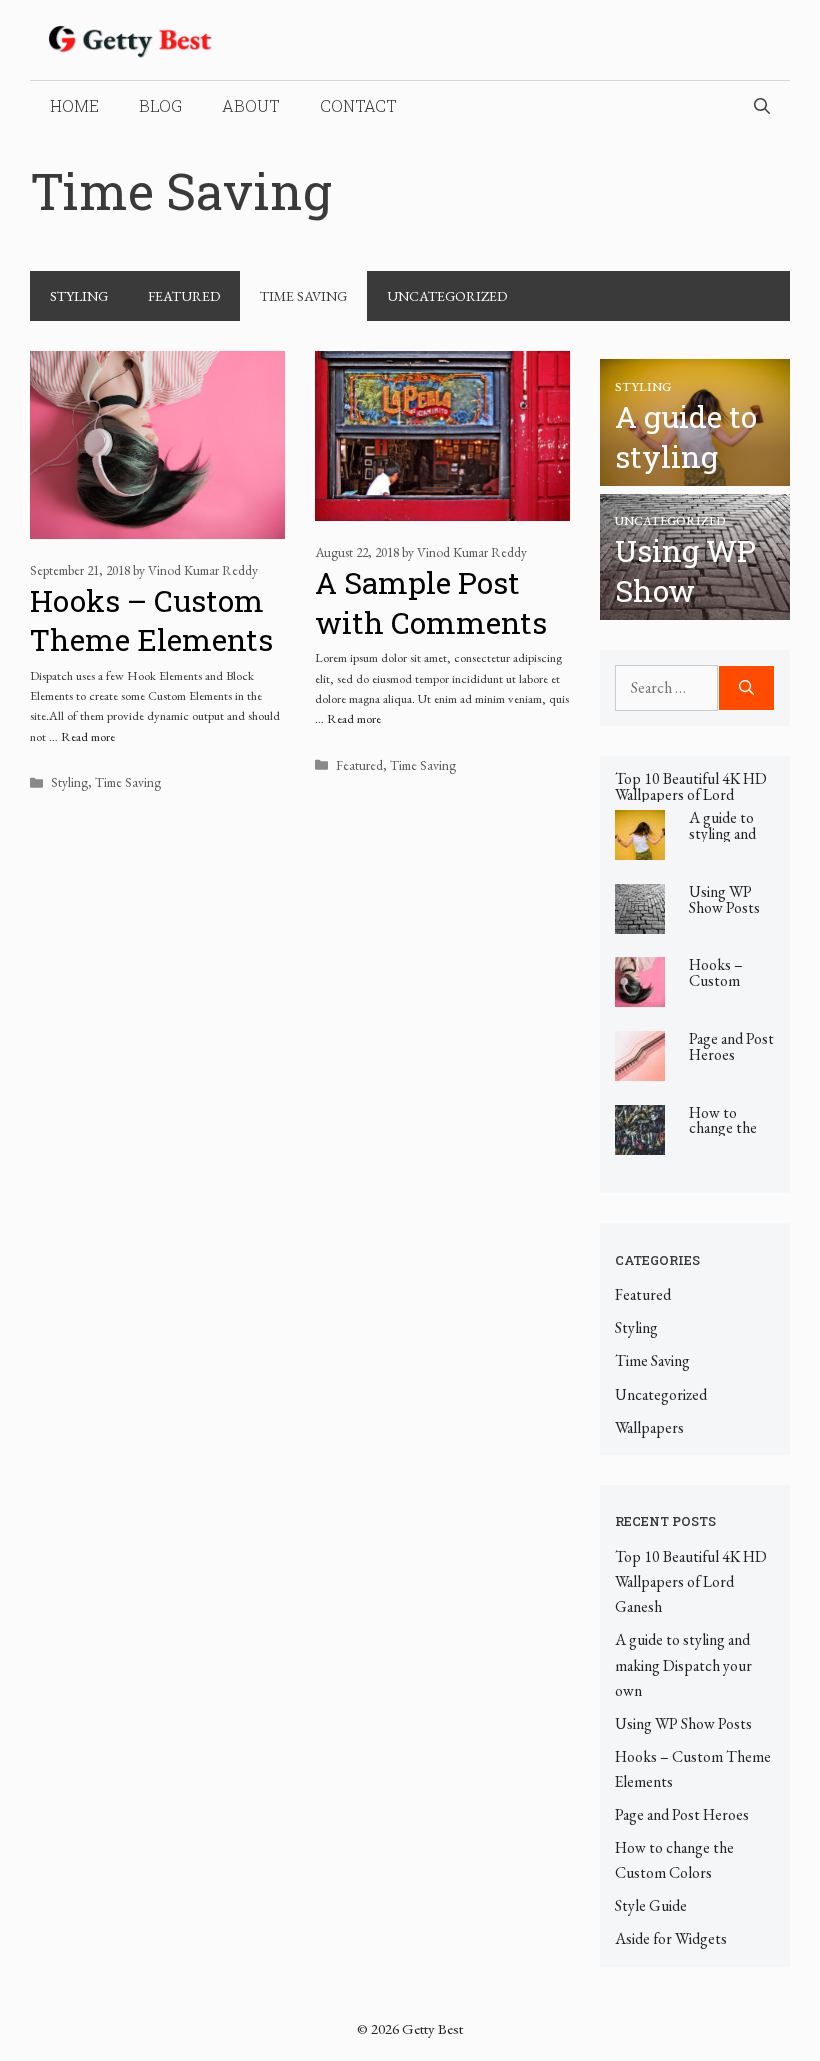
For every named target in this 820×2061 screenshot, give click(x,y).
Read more (88, 736)
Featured (184, 296)
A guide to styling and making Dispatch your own (683, 1664)
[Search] (746, 688)
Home (74, 105)
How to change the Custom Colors (723, 1136)
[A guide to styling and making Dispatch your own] (695, 472)
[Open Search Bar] (762, 106)
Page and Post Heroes (731, 1046)
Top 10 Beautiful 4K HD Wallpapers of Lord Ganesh (691, 794)
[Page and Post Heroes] (640, 1068)
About (251, 105)
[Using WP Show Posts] (695, 607)
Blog (160, 105)
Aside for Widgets (671, 1938)
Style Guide (651, 1905)
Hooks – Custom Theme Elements (151, 620)
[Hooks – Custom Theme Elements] (640, 994)
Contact (358, 105)
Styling (79, 296)
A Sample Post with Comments (431, 602)
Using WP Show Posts (724, 899)
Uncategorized (447, 296)
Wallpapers (649, 1427)
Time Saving (303, 296)
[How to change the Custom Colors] (640, 1141)
